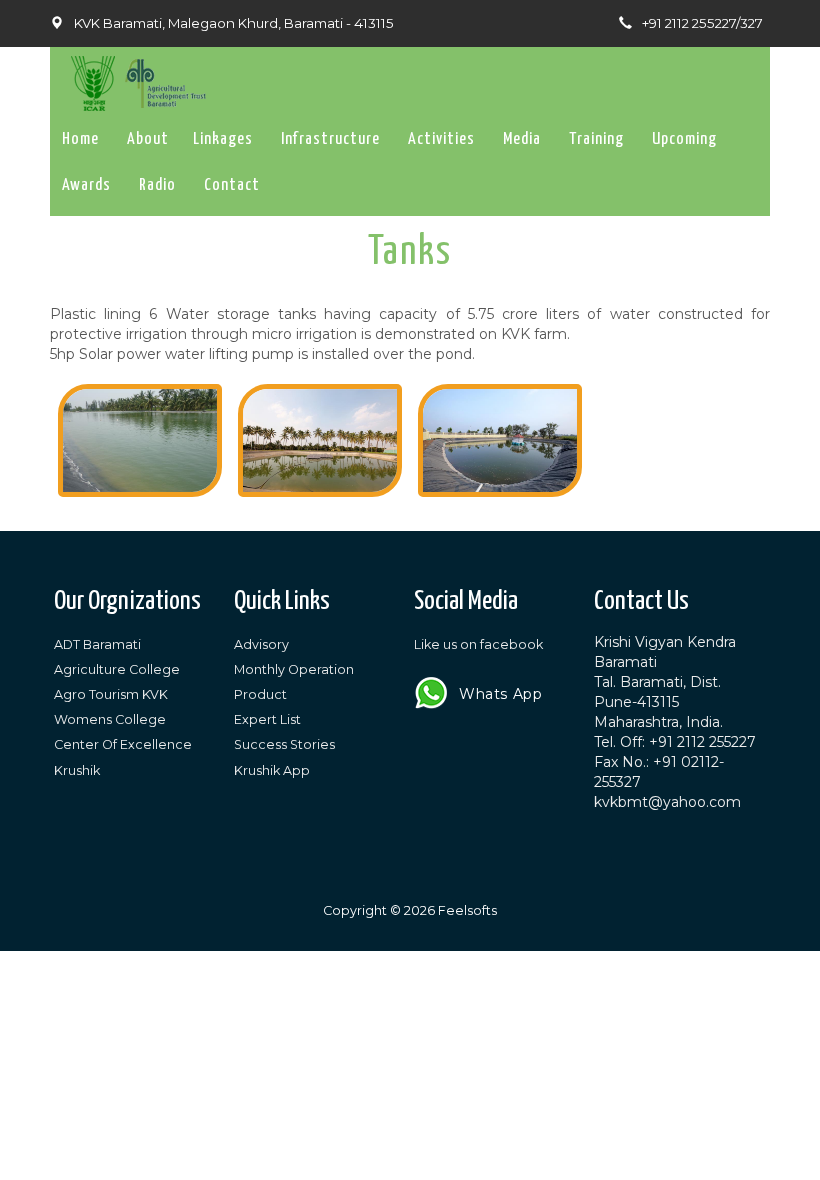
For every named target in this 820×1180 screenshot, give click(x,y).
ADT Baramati (97, 644)
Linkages (223, 139)
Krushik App (272, 770)
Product (260, 694)
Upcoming (684, 139)
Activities (441, 139)
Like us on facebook (478, 644)
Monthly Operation (294, 669)
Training (596, 139)
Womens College (110, 719)
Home (80, 139)
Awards (86, 185)
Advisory (261, 644)
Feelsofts (467, 910)
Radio (157, 185)
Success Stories (284, 744)
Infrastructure (330, 139)
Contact (232, 185)
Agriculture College (117, 669)
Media (522, 139)
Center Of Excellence (123, 744)
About (148, 139)
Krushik (77, 770)
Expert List (267, 719)
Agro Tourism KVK (111, 694)
